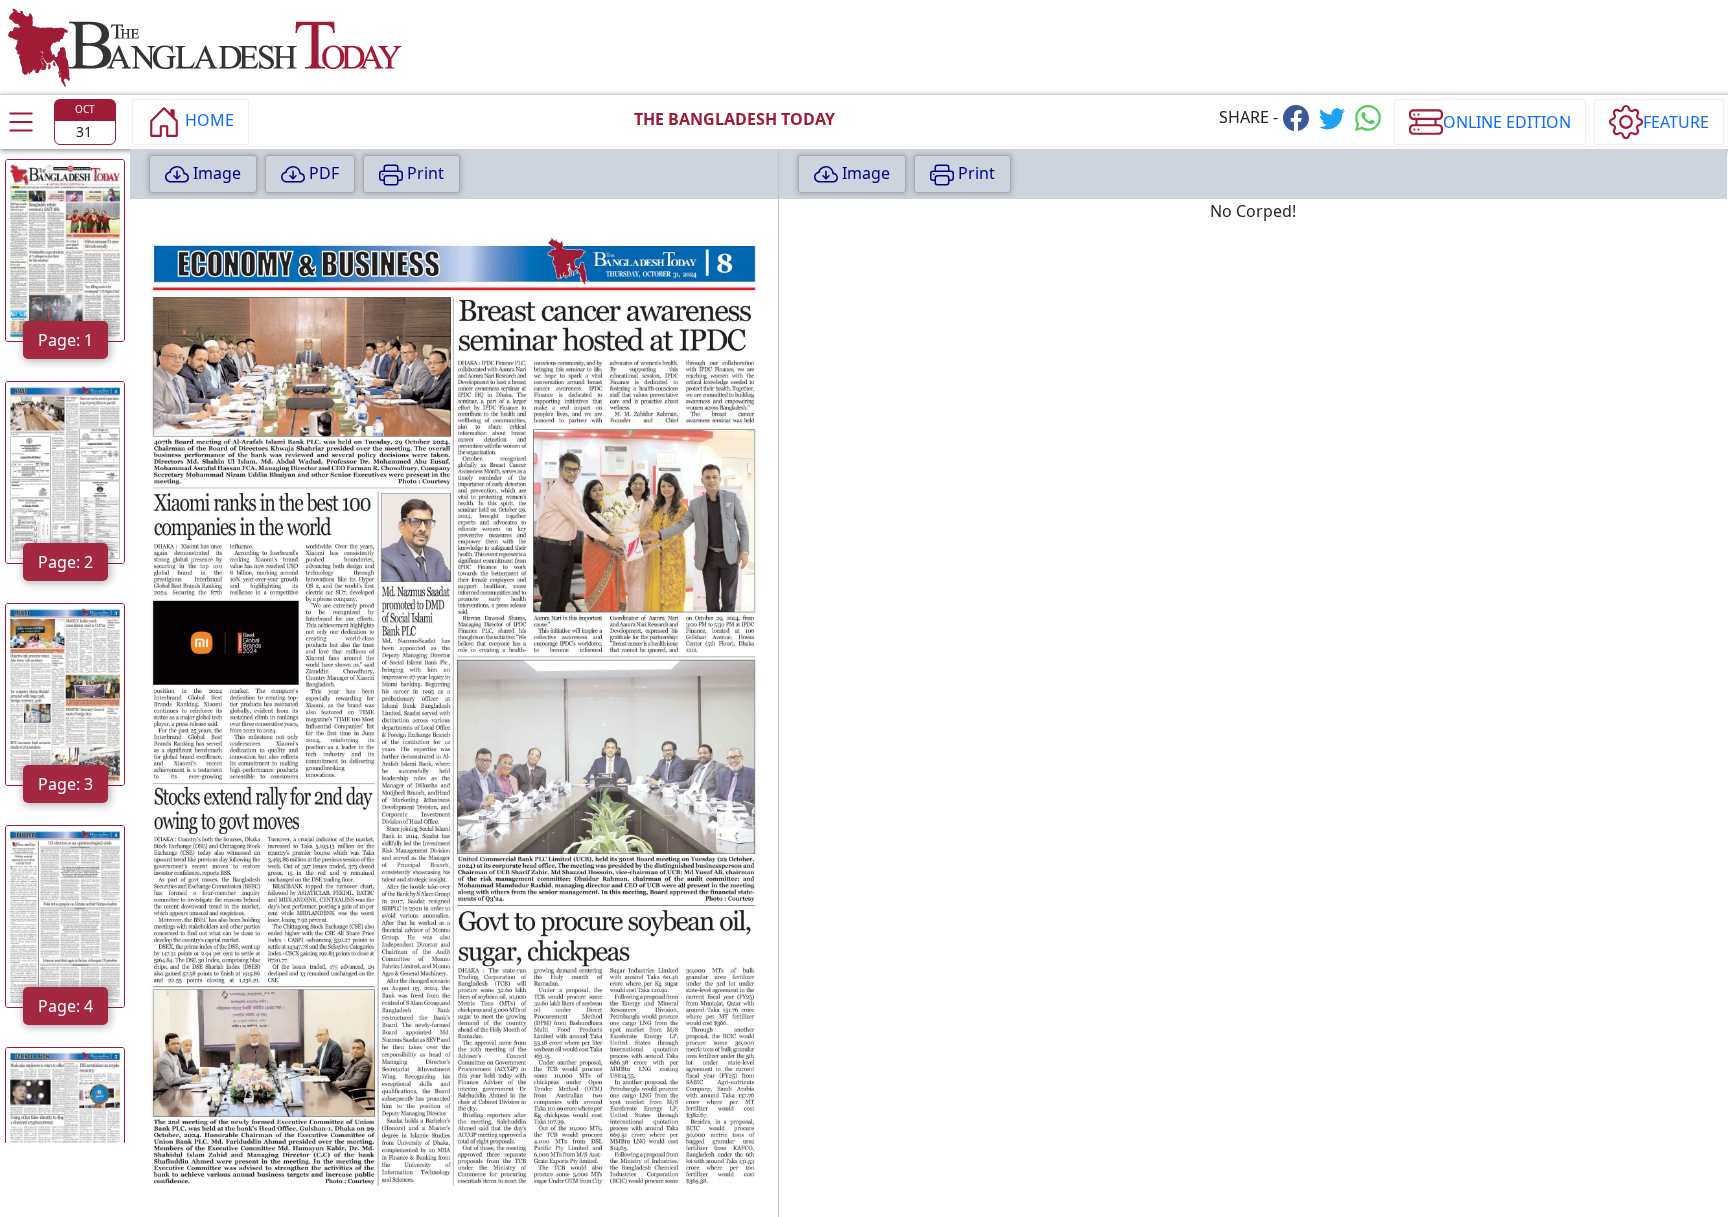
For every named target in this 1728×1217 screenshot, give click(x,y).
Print (423, 173)
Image (215, 173)
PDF (322, 173)
